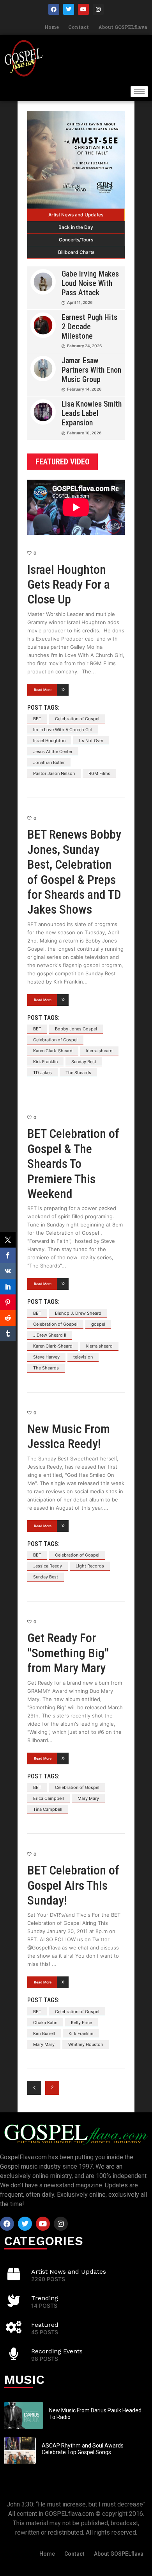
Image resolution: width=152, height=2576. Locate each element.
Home (52, 27)
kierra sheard (99, 1051)
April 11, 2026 (80, 302)
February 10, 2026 (84, 433)
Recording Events (57, 2351)
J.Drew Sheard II (50, 1335)
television (83, 1357)
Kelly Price (81, 2023)
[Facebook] (54, 9)
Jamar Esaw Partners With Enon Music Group (91, 370)
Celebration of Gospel (77, 719)
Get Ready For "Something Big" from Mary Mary (68, 1653)
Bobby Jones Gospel (76, 1029)
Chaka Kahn (45, 2023)
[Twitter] (69, 9)
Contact (79, 27)
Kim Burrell (44, 2033)
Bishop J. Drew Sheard (78, 1313)
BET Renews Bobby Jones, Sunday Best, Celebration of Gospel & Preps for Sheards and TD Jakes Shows (74, 872)
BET (37, 719)
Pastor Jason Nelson (54, 773)
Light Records (90, 1566)
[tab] (76, 215)
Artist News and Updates (76, 215)
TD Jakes (42, 1073)
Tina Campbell (48, 1809)
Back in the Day (76, 227)
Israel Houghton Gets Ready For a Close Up (69, 585)
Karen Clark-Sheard (53, 1051)
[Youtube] (83, 9)
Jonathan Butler (49, 762)
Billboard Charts (76, 252)
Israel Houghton (49, 741)
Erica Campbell (49, 1798)
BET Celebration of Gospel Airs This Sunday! (73, 1885)
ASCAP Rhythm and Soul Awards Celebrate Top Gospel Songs (83, 2449)
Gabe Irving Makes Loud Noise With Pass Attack (90, 283)
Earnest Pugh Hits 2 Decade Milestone (89, 327)
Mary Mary (88, 1798)
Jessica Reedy (48, 1566)
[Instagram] (98, 9)
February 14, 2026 (84, 389)
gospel (98, 1324)
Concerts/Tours (76, 240)
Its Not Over (91, 741)
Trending (45, 2298)
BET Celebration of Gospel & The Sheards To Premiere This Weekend (73, 1164)
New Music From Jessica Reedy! (69, 1436)
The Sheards (78, 1073)
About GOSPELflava (123, 27)
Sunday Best (84, 1062)
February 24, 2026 (84, 346)
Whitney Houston (86, 2044)
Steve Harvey (46, 1357)
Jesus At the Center (53, 752)
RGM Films (99, 773)
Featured (45, 2325)
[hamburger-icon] (139, 92)
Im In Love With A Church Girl (63, 730)
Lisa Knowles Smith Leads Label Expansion (92, 413)
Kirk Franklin (45, 1062)
